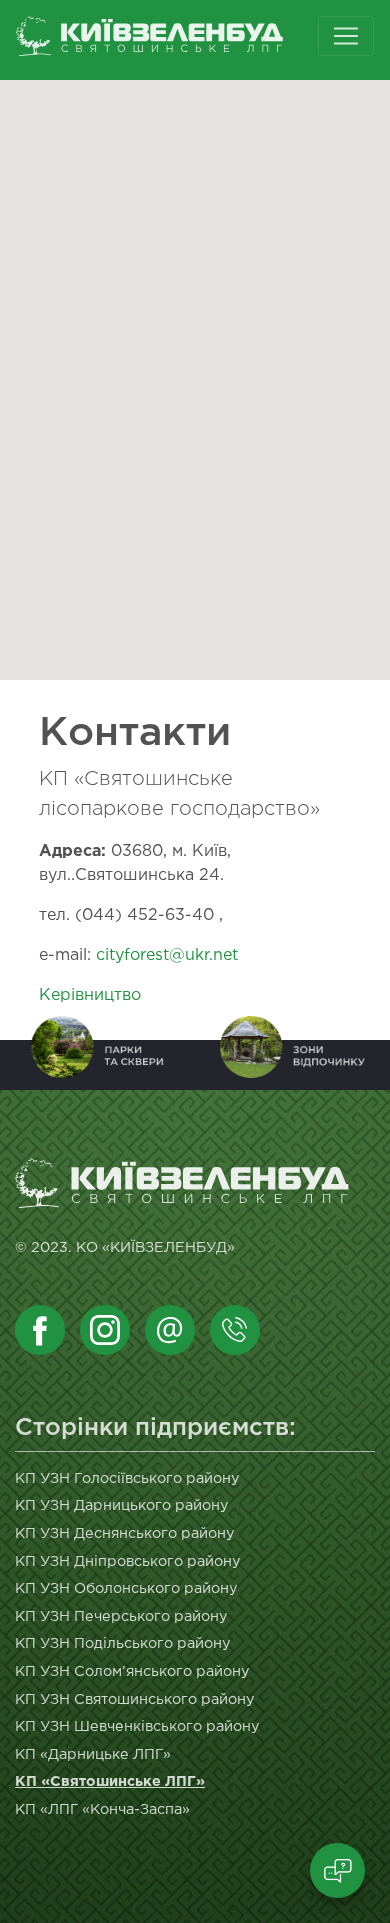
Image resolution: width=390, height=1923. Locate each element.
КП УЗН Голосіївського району (127, 1478)
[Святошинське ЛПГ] (183, 40)
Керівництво (90, 995)
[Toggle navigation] (346, 36)
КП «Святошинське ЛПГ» (110, 1781)
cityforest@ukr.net (167, 955)
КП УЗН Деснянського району (125, 1533)
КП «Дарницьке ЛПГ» (93, 1754)
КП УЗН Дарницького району (122, 1505)
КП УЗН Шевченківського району (137, 1726)
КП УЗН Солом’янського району (132, 1671)
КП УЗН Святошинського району (135, 1699)
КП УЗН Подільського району (123, 1643)
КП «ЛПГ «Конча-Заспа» (102, 1809)
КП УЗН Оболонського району (126, 1588)
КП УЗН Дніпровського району (128, 1561)
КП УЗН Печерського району (121, 1616)
